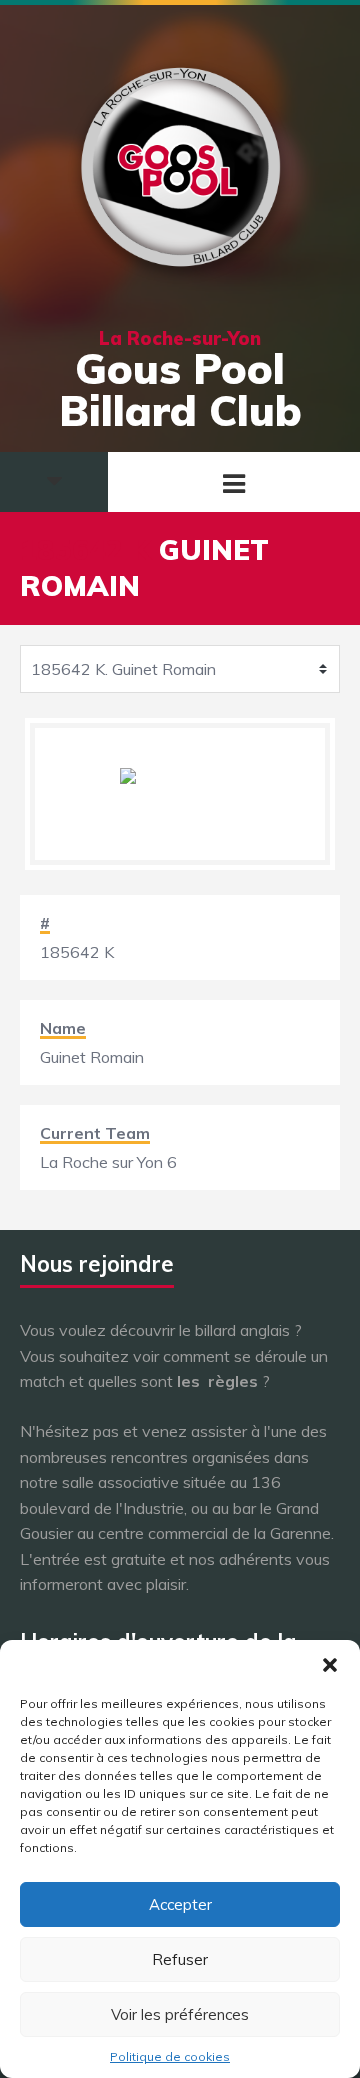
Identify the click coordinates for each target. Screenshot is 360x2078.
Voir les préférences (180, 2014)
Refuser (180, 1959)
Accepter (180, 1904)
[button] (330, 1665)
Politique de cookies (170, 2056)
